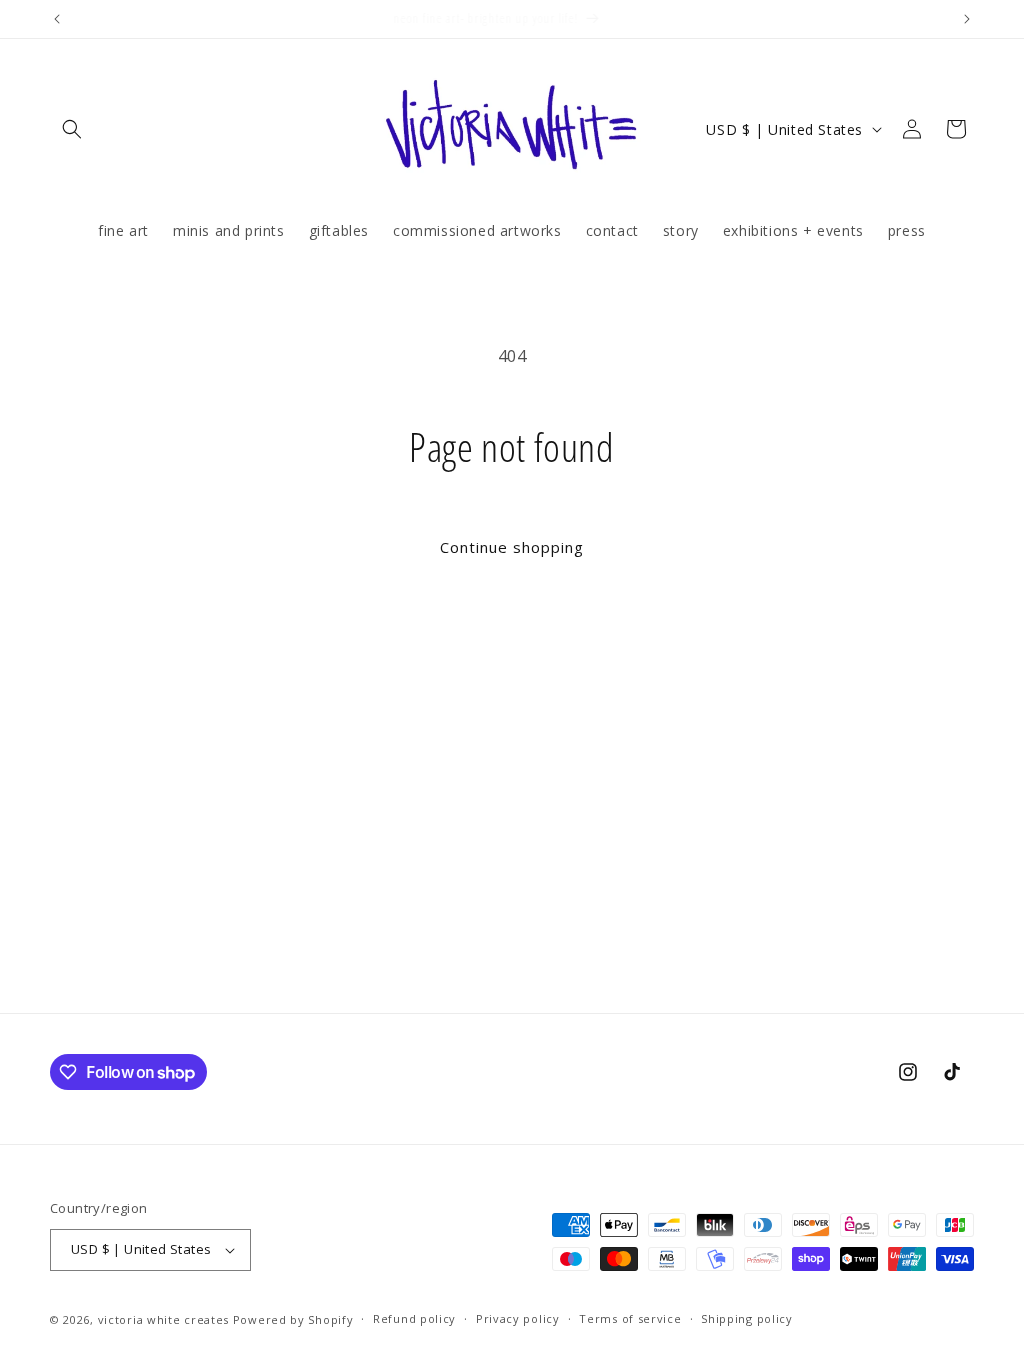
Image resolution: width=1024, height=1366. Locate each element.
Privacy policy (518, 1318)
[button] (72, 129)
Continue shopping (512, 547)
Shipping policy (747, 1318)
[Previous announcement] (57, 19)
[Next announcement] (967, 19)
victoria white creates (163, 1319)
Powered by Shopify (293, 1319)
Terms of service (630, 1318)
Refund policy (414, 1318)
